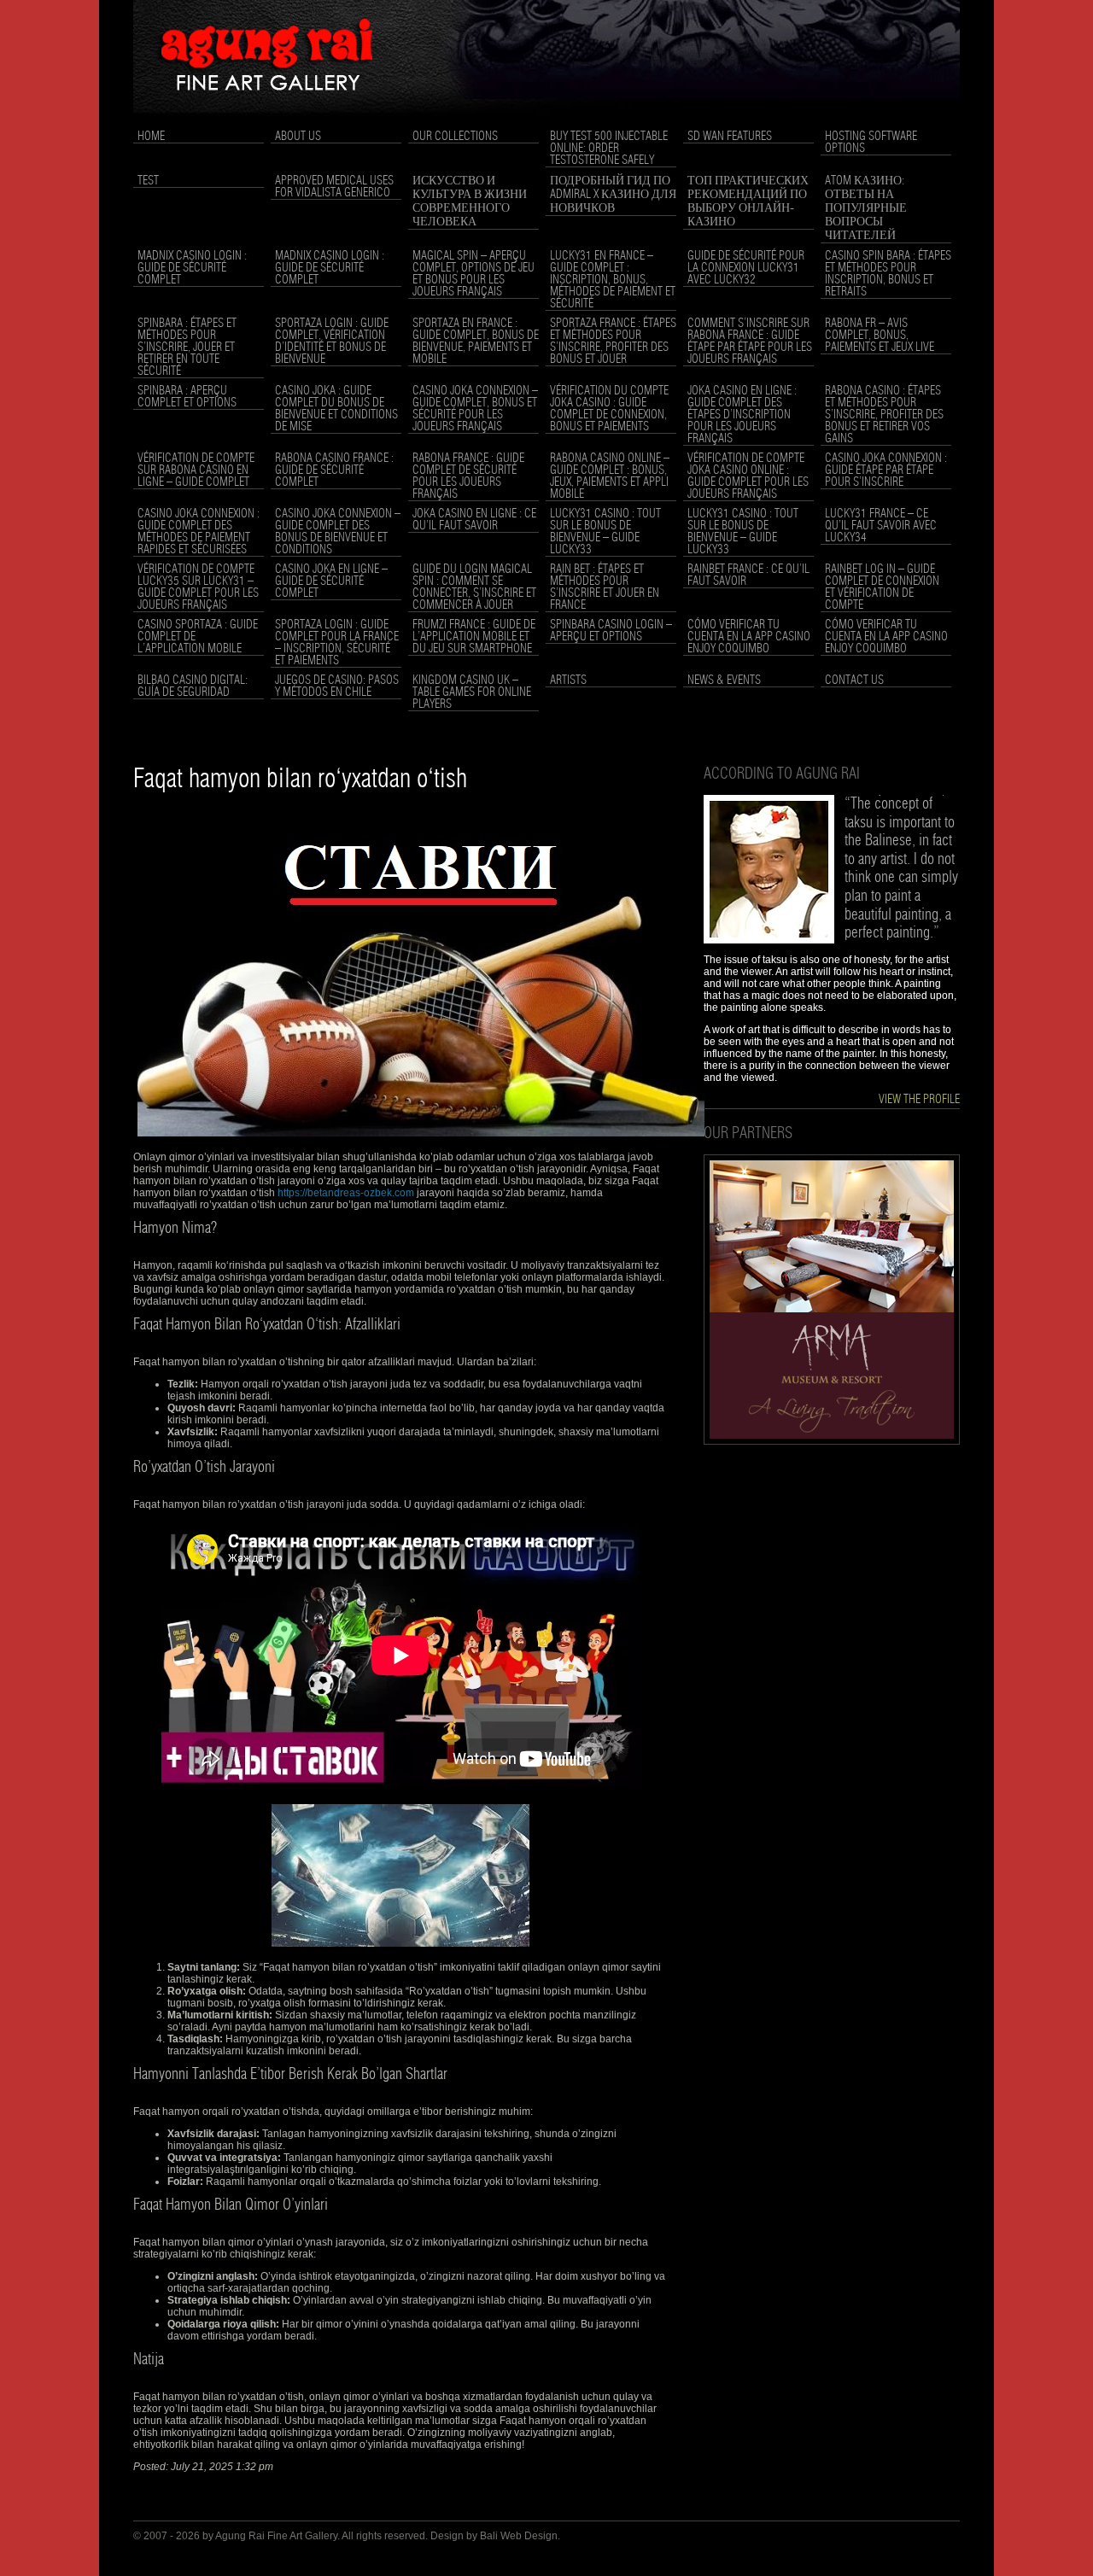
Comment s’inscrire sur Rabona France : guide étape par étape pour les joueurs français (750, 342)
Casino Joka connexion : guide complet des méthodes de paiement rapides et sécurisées (199, 532)
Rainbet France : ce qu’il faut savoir (748, 575)
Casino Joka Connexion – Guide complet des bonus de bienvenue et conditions (338, 532)
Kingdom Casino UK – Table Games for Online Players (472, 692)
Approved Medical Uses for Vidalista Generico (334, 187)
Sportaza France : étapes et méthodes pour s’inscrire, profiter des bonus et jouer (613, 342)
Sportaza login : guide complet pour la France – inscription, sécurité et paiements (337, 643)
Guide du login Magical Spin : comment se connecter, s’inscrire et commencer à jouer (474, 587)
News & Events (724, 681)
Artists (568, 681)
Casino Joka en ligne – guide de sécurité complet (331, 581)
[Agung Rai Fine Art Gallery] (546, 120)
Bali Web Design (519, 2536)
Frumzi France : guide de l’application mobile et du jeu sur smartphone (474, 637)
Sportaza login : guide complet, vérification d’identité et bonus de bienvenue (332, 342)
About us (298, 137)
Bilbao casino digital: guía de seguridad (193, 686)
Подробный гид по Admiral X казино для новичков (613, 195)
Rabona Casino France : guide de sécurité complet (334, 470)
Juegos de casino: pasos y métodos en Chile (337, 686)
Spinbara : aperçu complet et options (187, 397)
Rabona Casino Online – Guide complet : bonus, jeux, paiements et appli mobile (610, 476)
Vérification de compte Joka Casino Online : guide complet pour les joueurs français (748, 476)
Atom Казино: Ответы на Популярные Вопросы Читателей (866, 208)
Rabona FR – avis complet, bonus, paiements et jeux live (880, 336)
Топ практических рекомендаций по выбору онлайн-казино (748, 202)
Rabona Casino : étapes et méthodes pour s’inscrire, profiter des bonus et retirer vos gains (884, 415)
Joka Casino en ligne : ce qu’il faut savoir (474, 520)
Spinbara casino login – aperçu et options (611, 631)
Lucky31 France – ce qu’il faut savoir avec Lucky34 (881, 526)
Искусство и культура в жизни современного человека (470, 202)
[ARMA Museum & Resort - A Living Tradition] (832, 1441)
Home (151, 137)
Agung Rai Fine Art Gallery (276, 2536)
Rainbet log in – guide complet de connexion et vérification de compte (882, 587)
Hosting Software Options (871, 143)
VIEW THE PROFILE (919, 1100)
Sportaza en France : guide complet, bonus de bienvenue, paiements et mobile (476, 342)
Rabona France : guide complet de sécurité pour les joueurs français (468, 476)
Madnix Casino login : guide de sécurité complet (192, 268)
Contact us (854, 681)
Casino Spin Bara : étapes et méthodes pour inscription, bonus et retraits (888, 274)
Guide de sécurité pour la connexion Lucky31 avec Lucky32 (746, 268)
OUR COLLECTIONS (455, 137)
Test (148, 181)
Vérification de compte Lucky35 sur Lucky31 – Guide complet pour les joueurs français (198, 587)
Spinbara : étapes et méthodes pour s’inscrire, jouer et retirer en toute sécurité (187, 348)
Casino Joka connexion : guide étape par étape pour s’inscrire (886, 470)
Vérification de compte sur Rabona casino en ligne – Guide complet (196, 470)
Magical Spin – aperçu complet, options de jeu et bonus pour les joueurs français (473, 274)
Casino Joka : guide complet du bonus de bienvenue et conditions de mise (336, 409)
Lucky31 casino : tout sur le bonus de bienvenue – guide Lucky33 (605, 532)
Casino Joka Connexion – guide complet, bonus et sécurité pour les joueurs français (475, 409)
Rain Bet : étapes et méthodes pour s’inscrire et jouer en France (605, 587)
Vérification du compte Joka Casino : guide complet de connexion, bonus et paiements (609, 409)
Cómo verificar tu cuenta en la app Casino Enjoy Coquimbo (749, 637)
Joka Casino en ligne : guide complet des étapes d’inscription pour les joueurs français (742, 415)
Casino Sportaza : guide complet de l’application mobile (198, 637)
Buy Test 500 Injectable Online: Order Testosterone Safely (609, 149)
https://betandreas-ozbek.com (346, 1193)
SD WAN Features (730, 137)
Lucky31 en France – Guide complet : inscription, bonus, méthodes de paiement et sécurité (613, 280)
